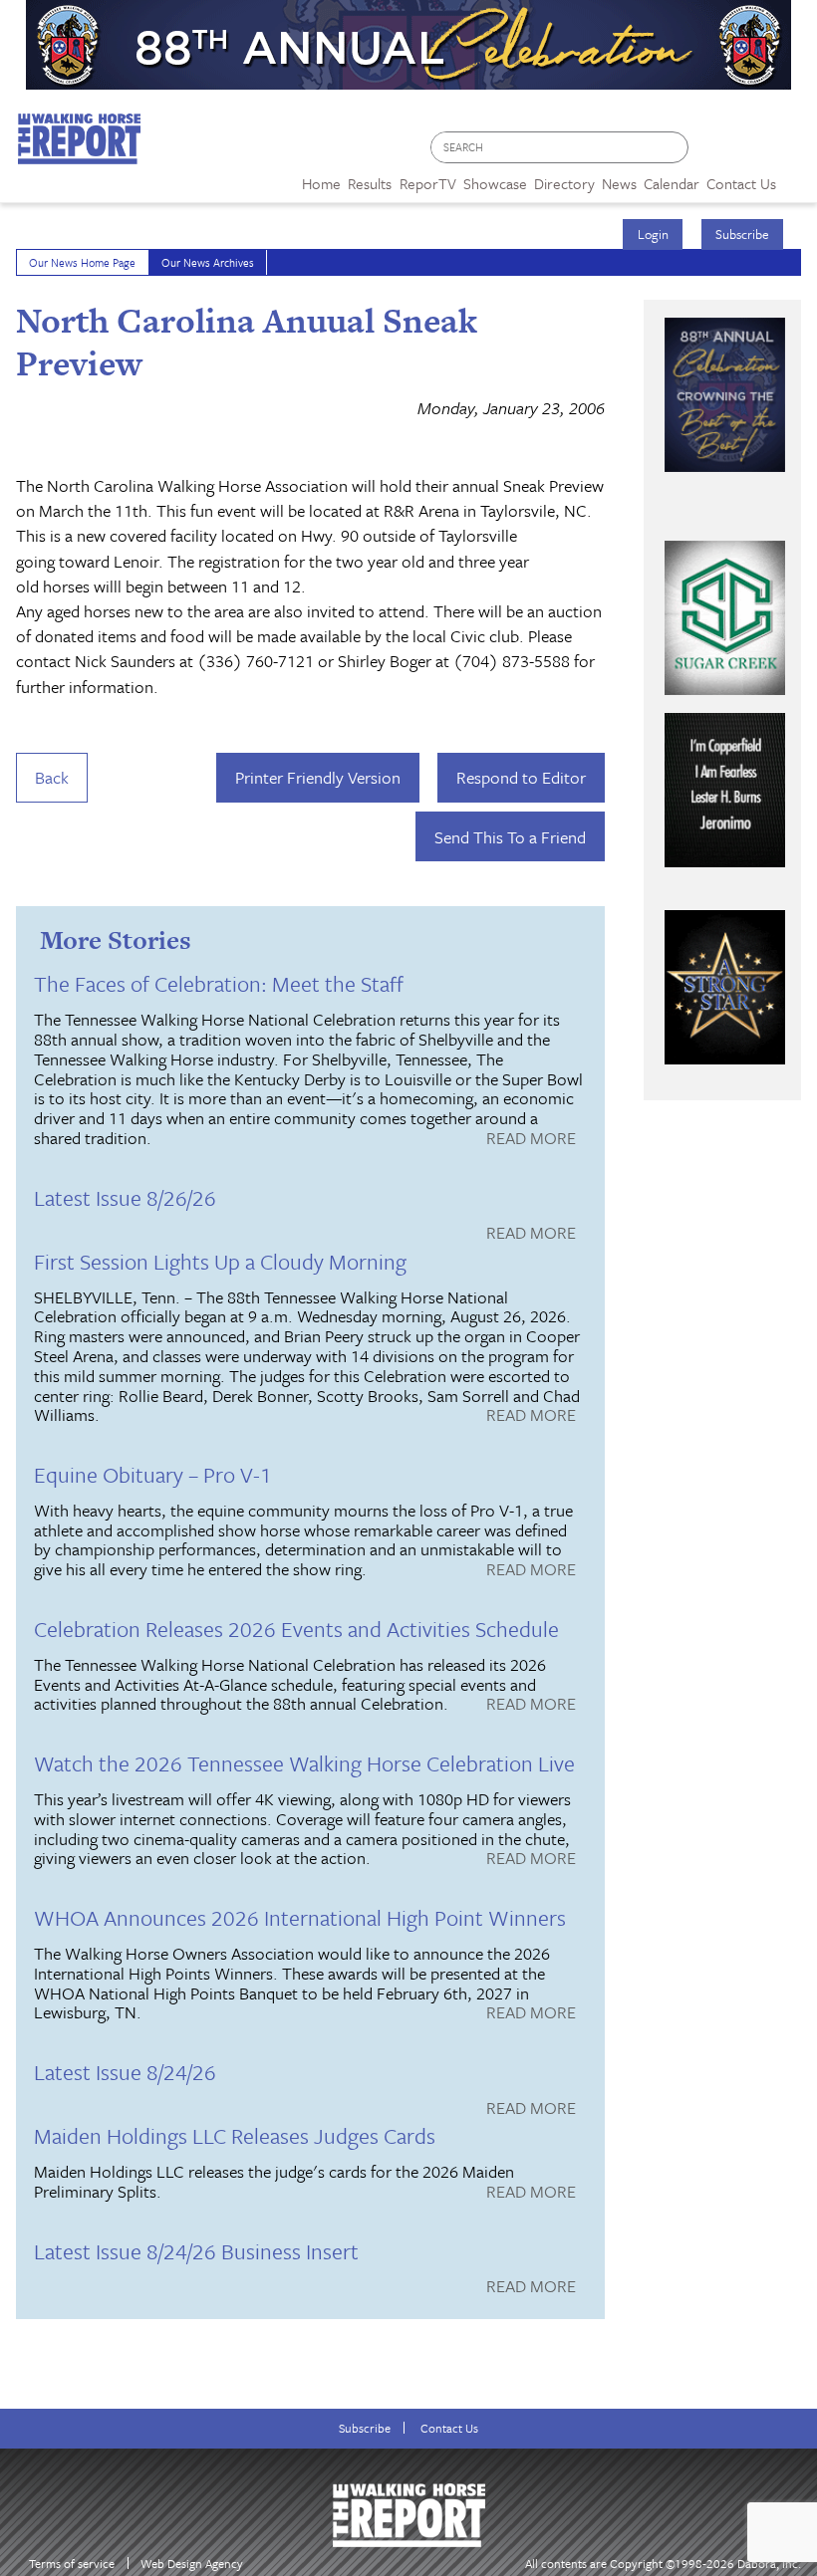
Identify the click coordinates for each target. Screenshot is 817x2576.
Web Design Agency (192, 2564)
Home (321, 183)
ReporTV (428, 183)
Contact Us (449, 2428)
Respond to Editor (521, 777)
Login (653, 234)
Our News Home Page (82, 262)
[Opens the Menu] (797, 177)
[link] (321, 178)
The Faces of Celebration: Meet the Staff (219, 983)
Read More (531, 1139)
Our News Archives (208, 262)
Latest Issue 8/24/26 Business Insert (196, 2251)
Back (52, 777)
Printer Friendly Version (318, 777)
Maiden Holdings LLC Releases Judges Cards (235, 2135)
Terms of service (72, 2564)
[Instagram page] (790, 153)
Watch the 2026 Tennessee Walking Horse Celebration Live (304, 1763)
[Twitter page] (752, 153)
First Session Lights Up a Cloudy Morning (220, 1261)
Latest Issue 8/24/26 (125, 2072)
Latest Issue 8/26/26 (125, 1197)
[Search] (675, 148)
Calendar (672, 183)
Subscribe (742, 234)
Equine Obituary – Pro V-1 (153, 1474)
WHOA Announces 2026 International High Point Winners (300, 1917)
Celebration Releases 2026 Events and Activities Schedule (296, 1629)
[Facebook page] (714, 153)
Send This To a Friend (510, 837)
